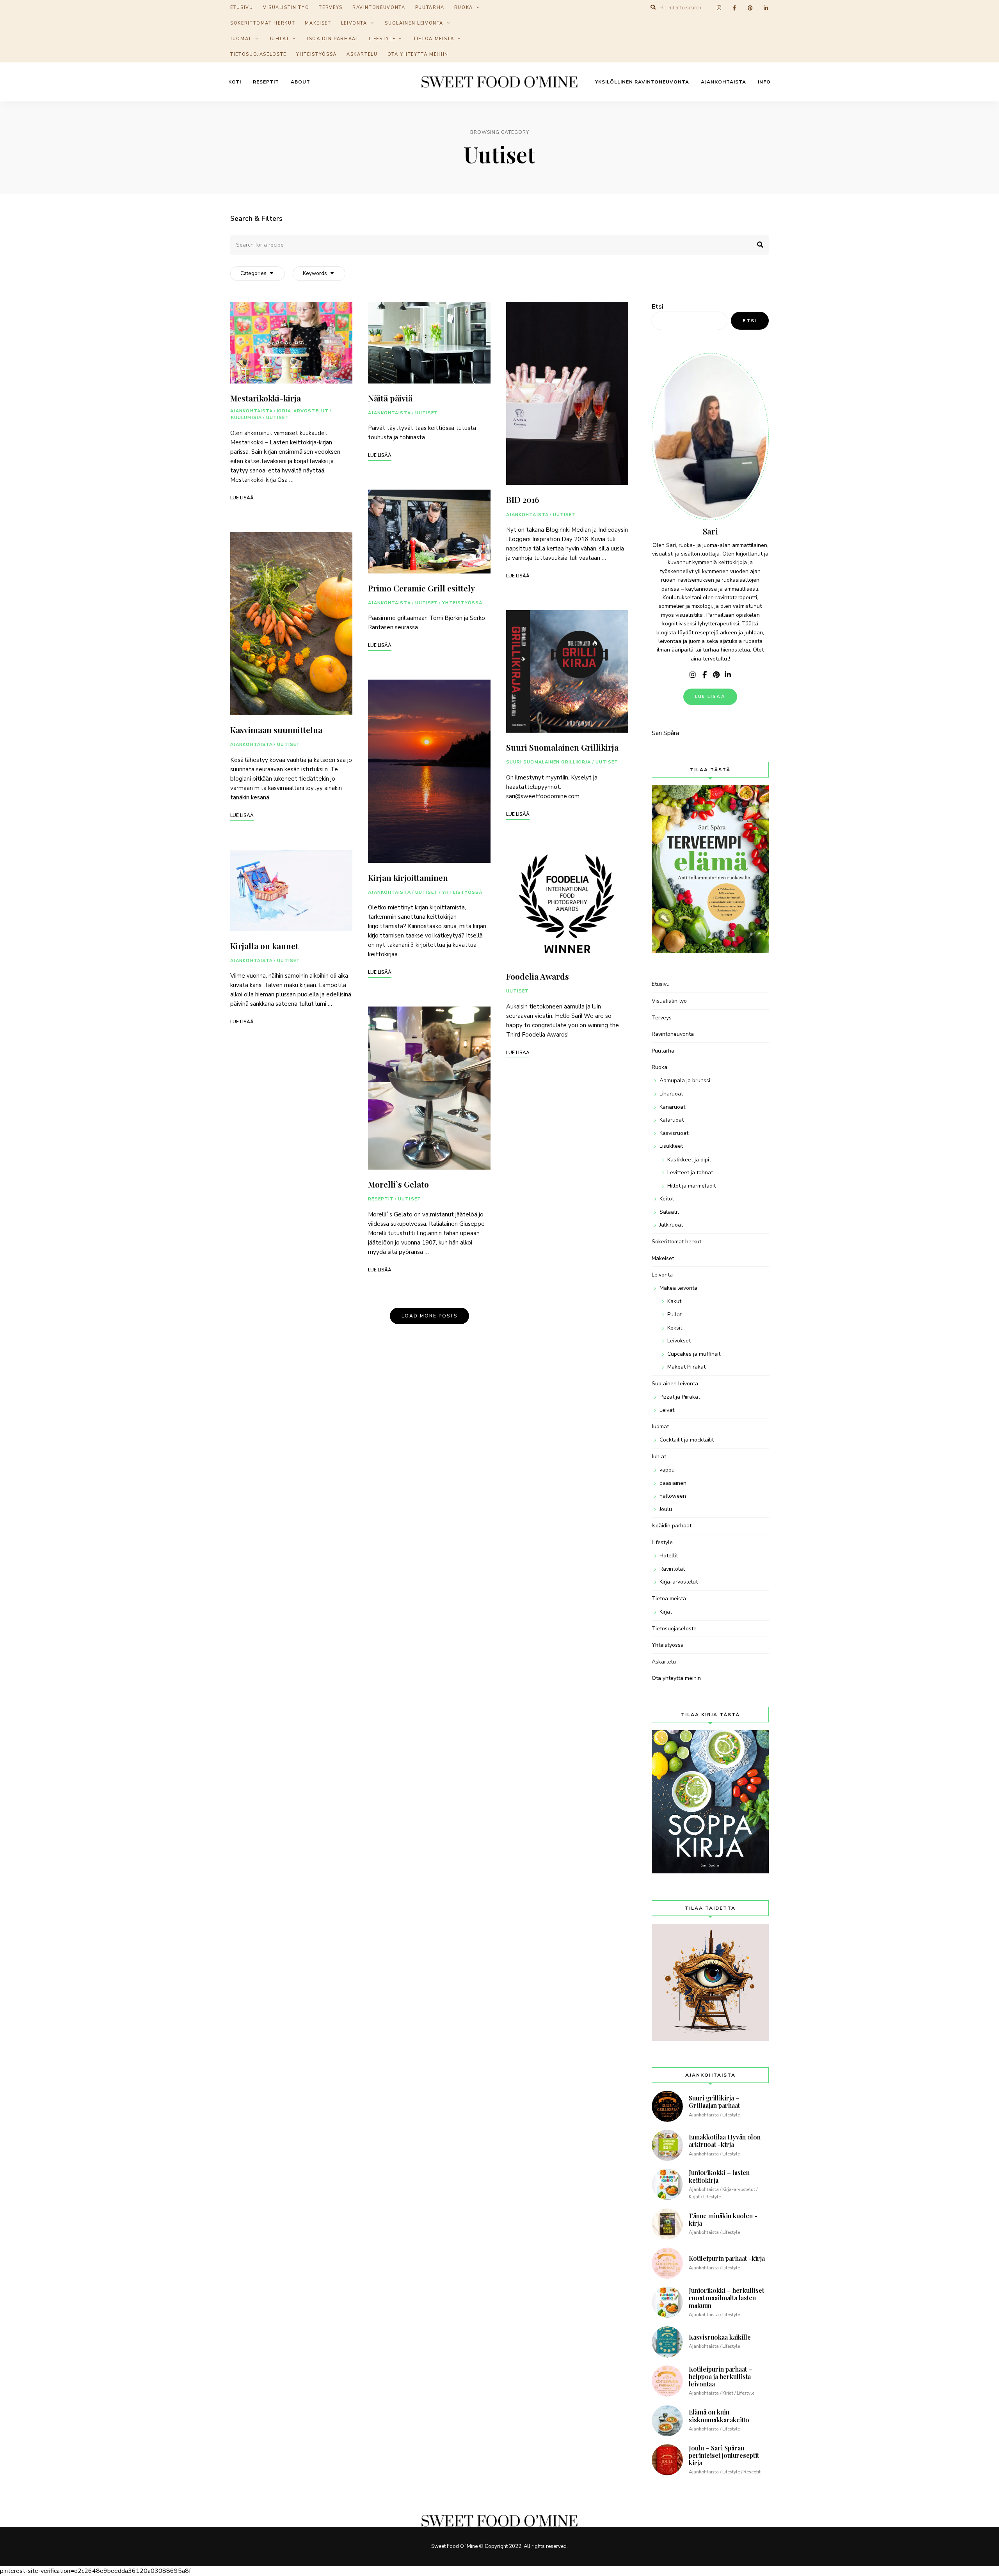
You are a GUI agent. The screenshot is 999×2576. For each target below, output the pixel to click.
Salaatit (669, 1212)
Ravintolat (672, 1569)
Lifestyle (382, 39)
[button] (982, 11)
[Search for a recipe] (499, 245)
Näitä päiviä (390, 398)
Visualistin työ (669, 1001)
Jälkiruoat (671, 1225)
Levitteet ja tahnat (690, 1173)
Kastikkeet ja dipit (689, 1160)
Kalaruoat (672, 1120)
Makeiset (318, 23)
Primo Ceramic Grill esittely (421, 588)
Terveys (662, 1018)
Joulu (666, 1509)
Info (764, 82)
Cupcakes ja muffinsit (694, 1354)
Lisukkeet (671, 1146)
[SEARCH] (757, 245)
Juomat (241, 39)
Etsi (658, 307)
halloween (673, 1496)
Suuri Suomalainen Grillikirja (562, 747)
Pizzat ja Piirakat (680, 1397)
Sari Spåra (665, 733)
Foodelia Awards (538, 976)
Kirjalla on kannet (264, 946)
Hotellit (669, 1556)
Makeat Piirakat (686, 1367)
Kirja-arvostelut (303, 411)
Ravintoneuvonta (673, 1034)
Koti (235, 82)
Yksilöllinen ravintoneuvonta (642, 82)
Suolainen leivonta (414, 23)
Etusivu (661, 984)
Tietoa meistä (434, 39)
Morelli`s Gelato (398, 1184)
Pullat (675, 1315)
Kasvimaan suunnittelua (276, 730)
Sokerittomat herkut (263, 23)
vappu (667, 1470)
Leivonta (354, 23)
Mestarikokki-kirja (266, 398)
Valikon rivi (693, 675)
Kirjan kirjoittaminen (408, 877)
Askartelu (362, 54)
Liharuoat (671, 1094)
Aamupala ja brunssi (685, 1080)
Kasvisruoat (674, 1133)
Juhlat (280, 39)
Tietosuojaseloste (258, 54)
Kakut (674, 1301)
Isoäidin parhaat (333, 39)
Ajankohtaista (723, 82)
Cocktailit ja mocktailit (687, 1440)
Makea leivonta (678, 1288)
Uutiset (278, 418)
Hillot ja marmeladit (691, 1186)
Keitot (667, 1199)
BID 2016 (523, 499)
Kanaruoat (672, 1107)
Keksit (675, 1328)
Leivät (667, 1410)
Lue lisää (710, 697)
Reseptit (266, 82)
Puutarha (663, 1051)
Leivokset (679, 1341)
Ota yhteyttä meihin (418, 54)
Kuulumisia (246, 418)
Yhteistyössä (316, 54)
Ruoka (659, 1067)
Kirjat (666, 1612)
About (300, 82)
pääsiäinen (673, 1483)
